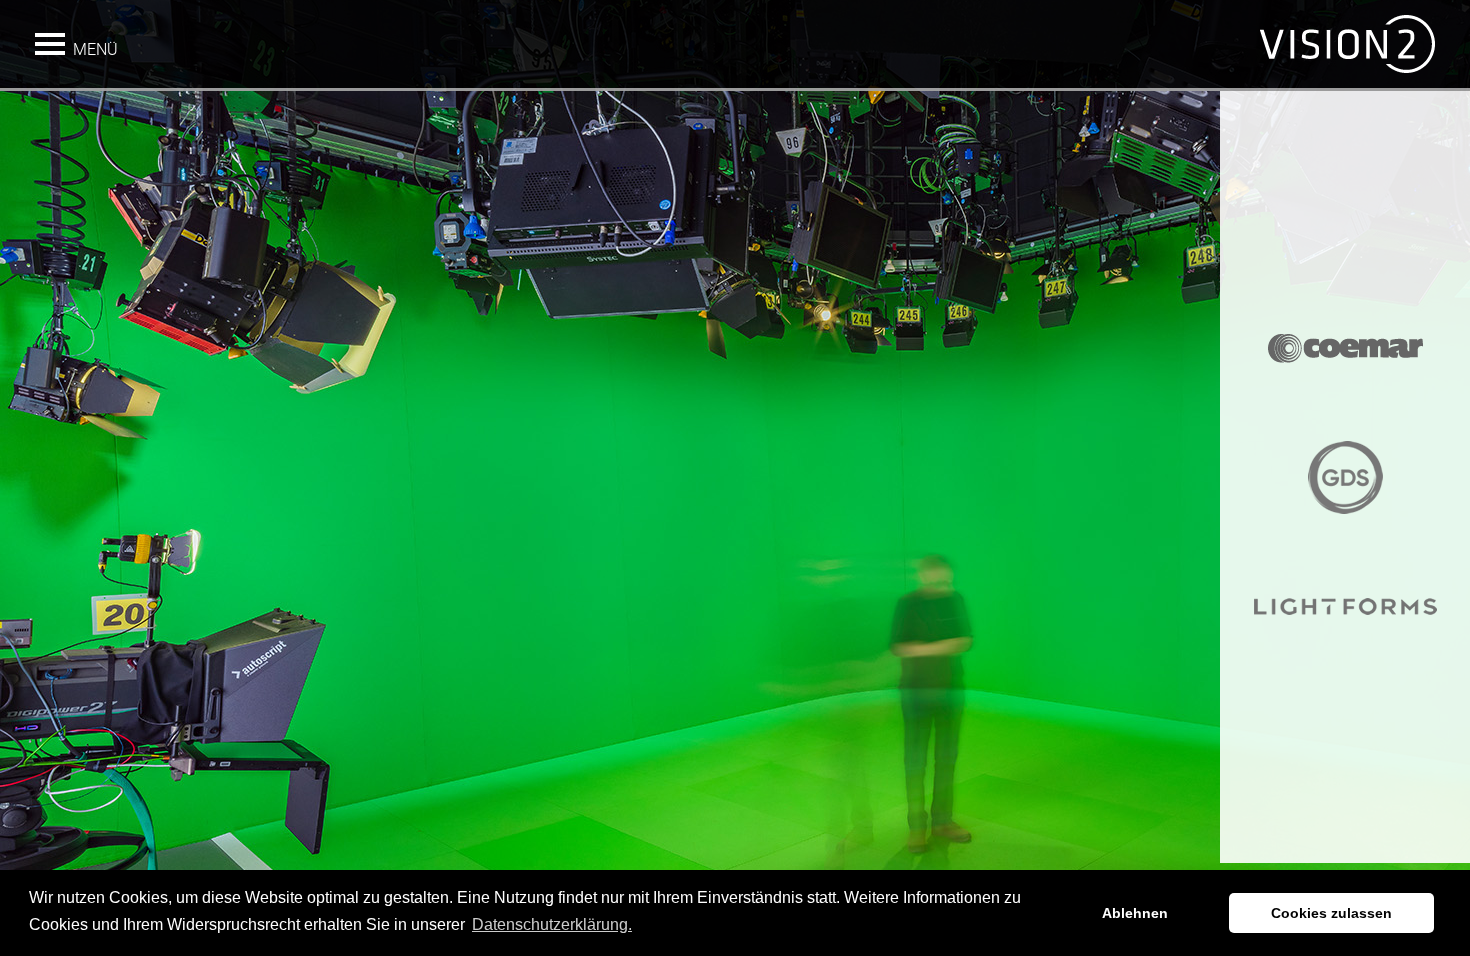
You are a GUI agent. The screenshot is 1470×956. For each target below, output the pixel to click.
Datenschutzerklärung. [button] (552, 924)
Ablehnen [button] (1135, 913)
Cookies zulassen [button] (1331, 913)
